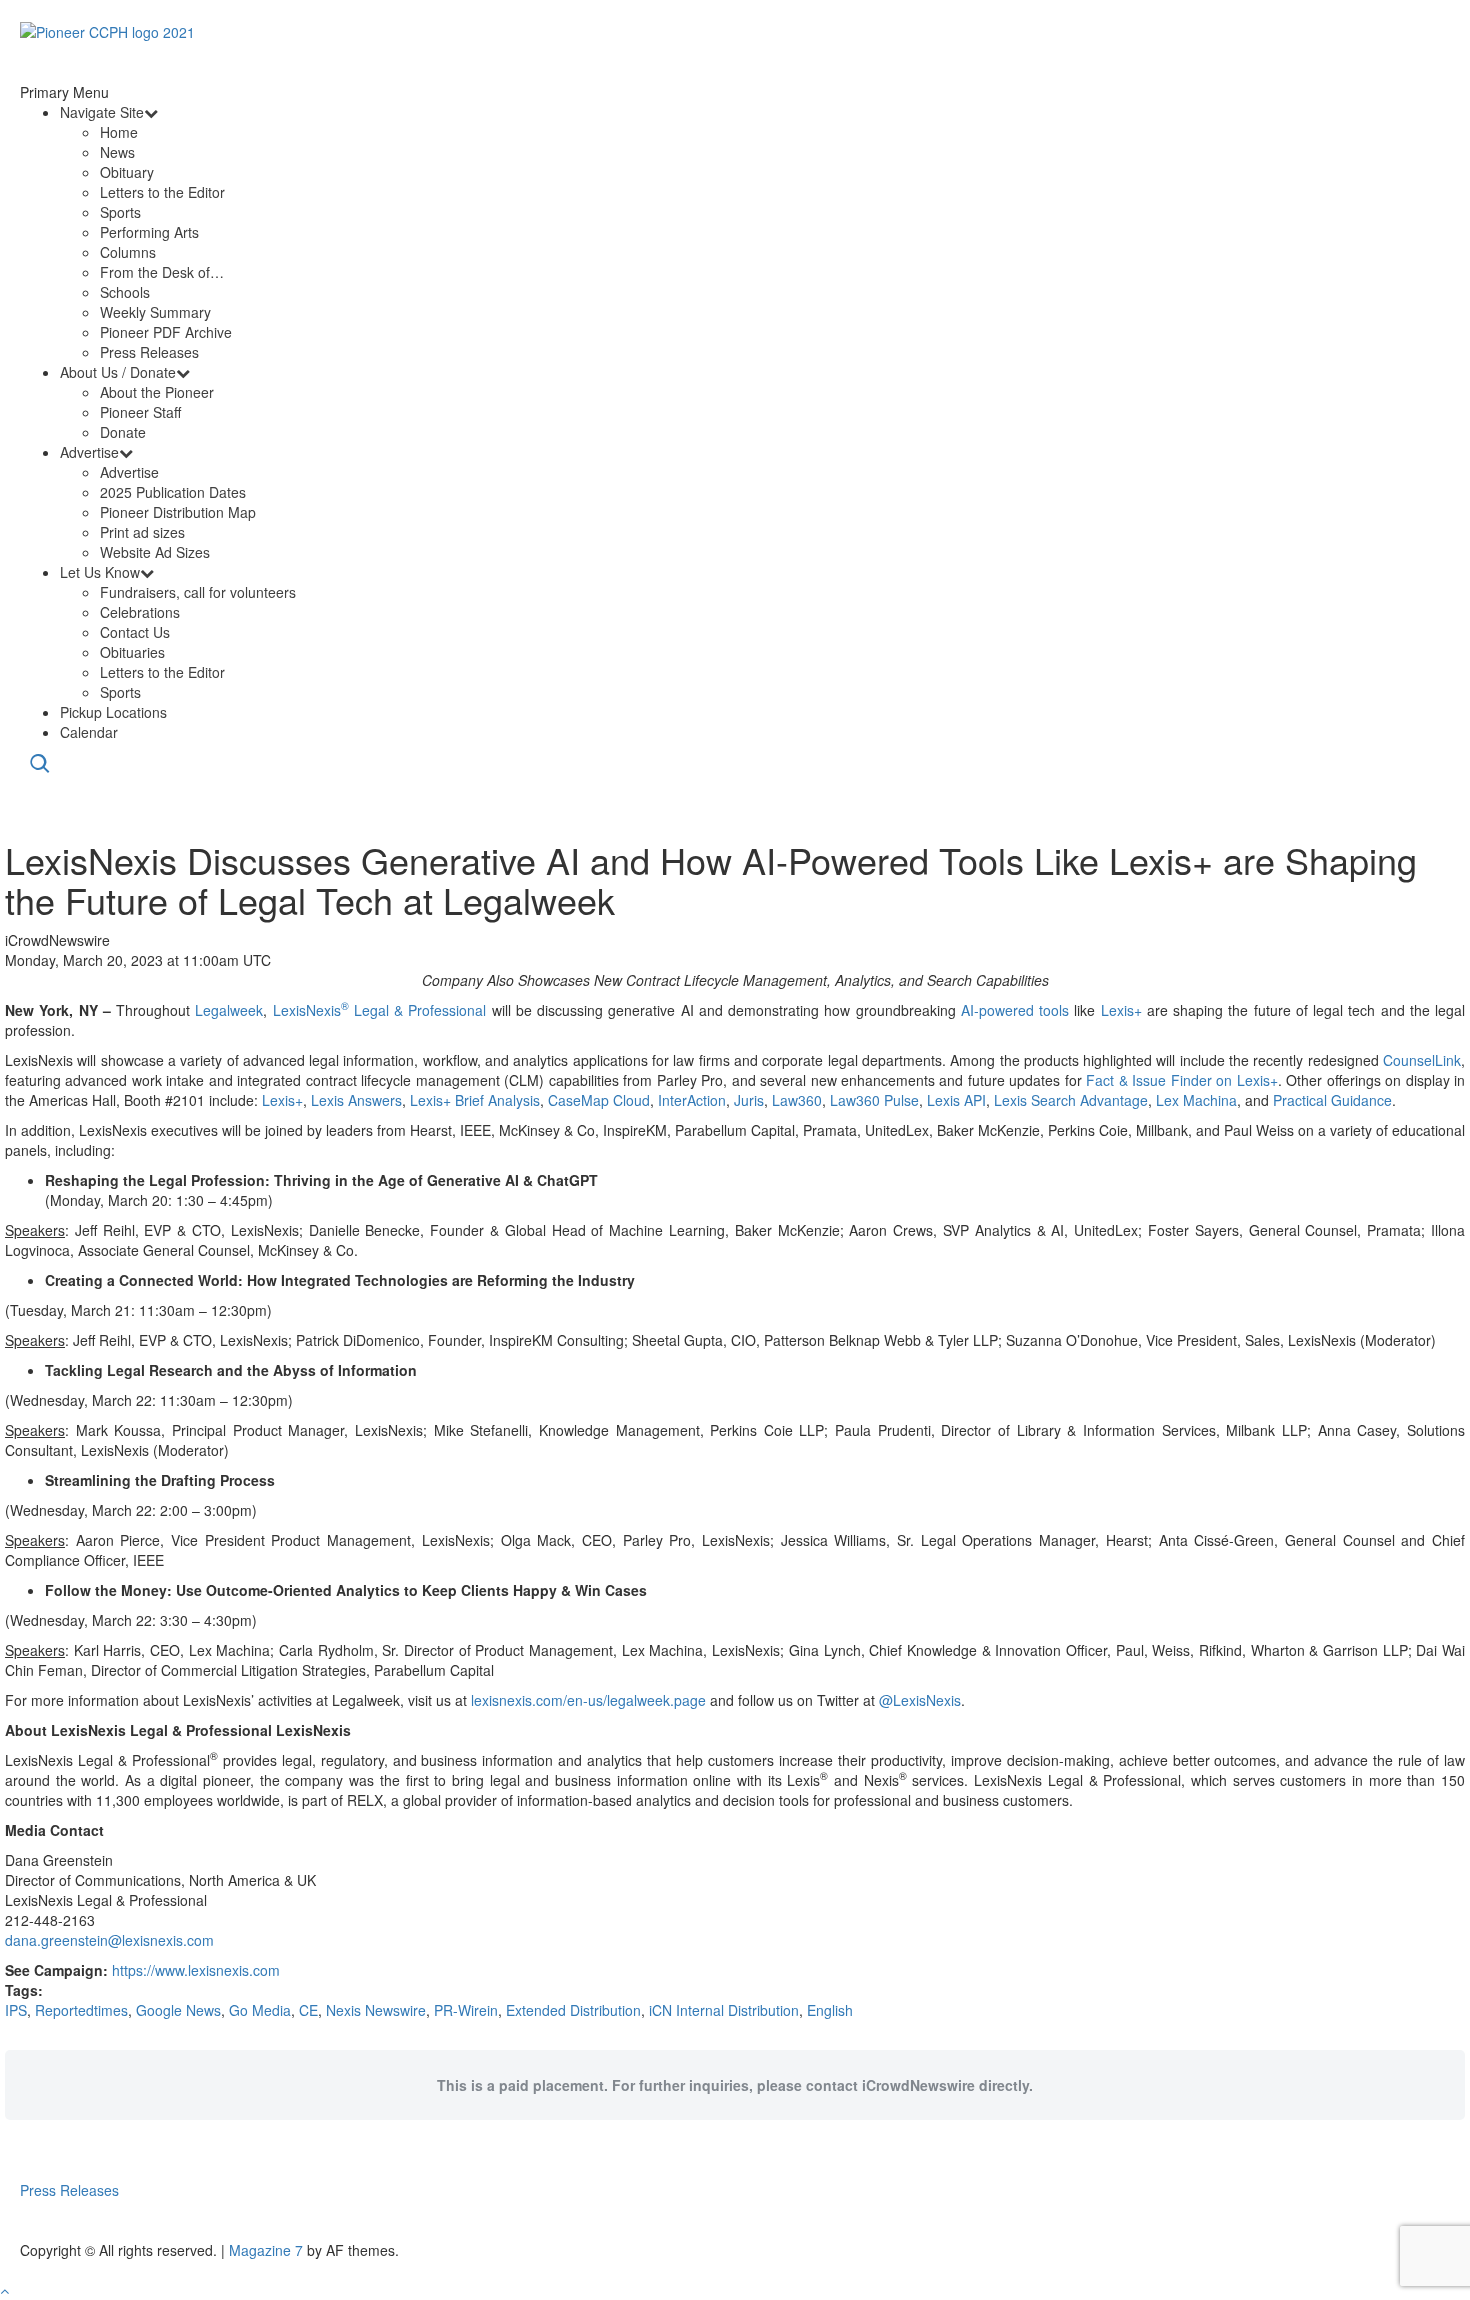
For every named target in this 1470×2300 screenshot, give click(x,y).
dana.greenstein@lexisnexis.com (109, 1940)
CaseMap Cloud (599, 1100)
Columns (128, 252)
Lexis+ (1121, 1010)
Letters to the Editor (162, 192)
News (117, 152)
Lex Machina (1196, 1100)
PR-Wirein (466, 2010)
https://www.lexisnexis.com (196, 1970)
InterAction (692, 1100)
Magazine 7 (266, 2250)
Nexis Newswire (376, 2010)
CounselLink (1422, 1060)
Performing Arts (149, 232)
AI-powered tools (1015, 1010)
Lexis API (956, 1100)
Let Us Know (100, 572)
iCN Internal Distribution (724, 2010)
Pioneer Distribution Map (178, 512)
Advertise (89, 452)
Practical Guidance (1332, 1100)
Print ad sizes (142, 532)
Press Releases (149, 352)
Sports (120, 212)
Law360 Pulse (874, 1100)
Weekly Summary (155, 312)
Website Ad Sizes (155, 552)
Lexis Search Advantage (1071, 1100)
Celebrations (140, 612)
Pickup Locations (113, 712)
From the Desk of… (162, 272)
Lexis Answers (356, 1100)
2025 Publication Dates (173, 492)
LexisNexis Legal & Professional (380, 1010)
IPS (16, 2010)
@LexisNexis (920, 1700)
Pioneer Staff (140, 412)
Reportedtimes (81, 2010)
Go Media (260, 2010)
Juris (749, 1100)
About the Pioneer (157, 392)
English (830, 2010)
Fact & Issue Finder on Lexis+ (1181, 1080)
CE (308, 2010)
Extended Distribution (573, 2010)
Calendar (89, 732)
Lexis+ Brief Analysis (475, 1100)
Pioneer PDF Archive (166, 332)
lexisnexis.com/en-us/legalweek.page (588, 1700)
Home (119, 132)
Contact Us (135, 632)
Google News (178, 2010)
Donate (123, 432)
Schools (125, 292)
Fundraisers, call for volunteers (198, 592)
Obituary (127, 172)
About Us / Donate (118, 372)
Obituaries (132, 652)
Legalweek (229, 1010)
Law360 (797, 1100)
